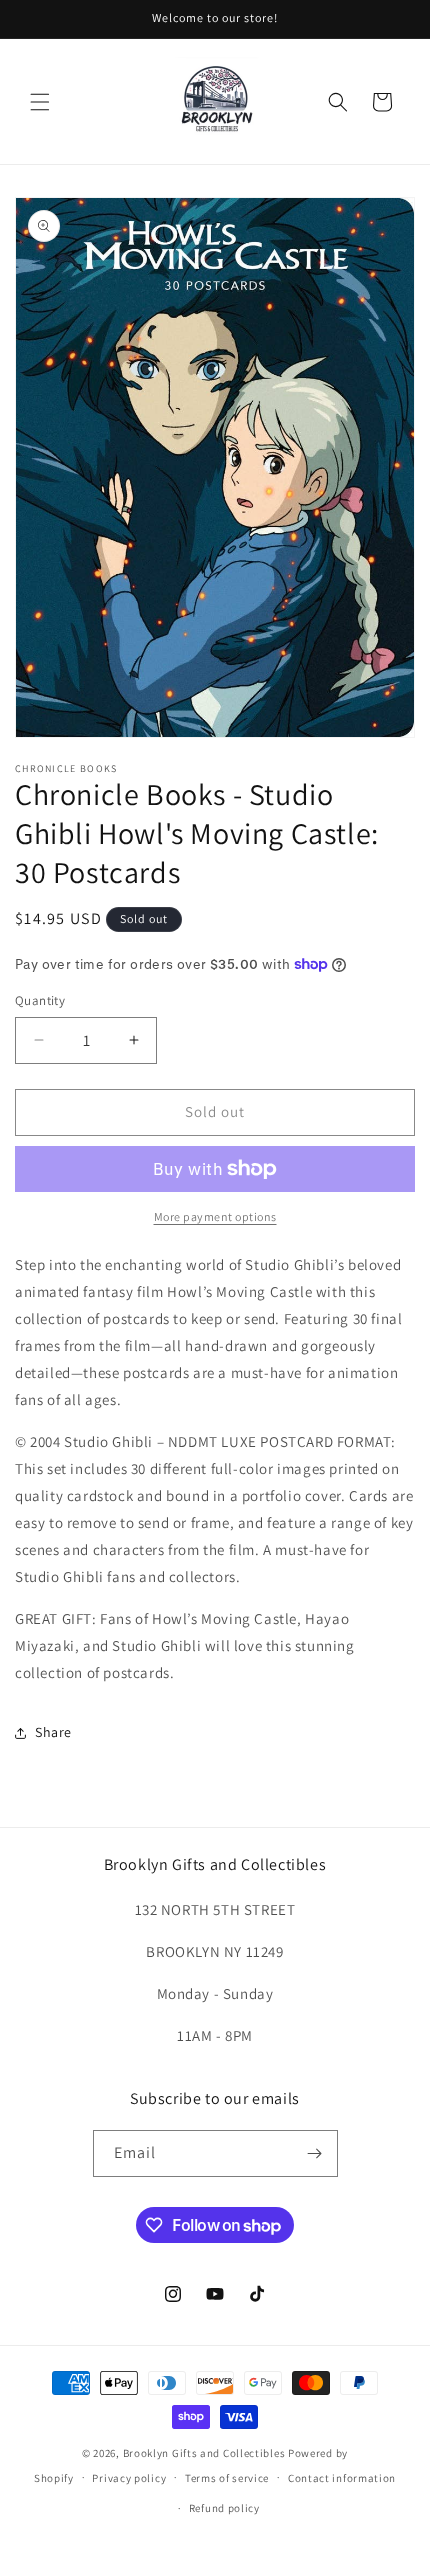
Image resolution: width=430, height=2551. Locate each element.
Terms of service (227, 2478)
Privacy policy (129, 2478)
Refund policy (224, 2508)
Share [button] (53, 1732)
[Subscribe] (315, 2153)
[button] (40, 102)
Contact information (342, 2478)
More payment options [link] (215, 1216)
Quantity (40, 1000)
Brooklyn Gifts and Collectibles (204, 2453)
